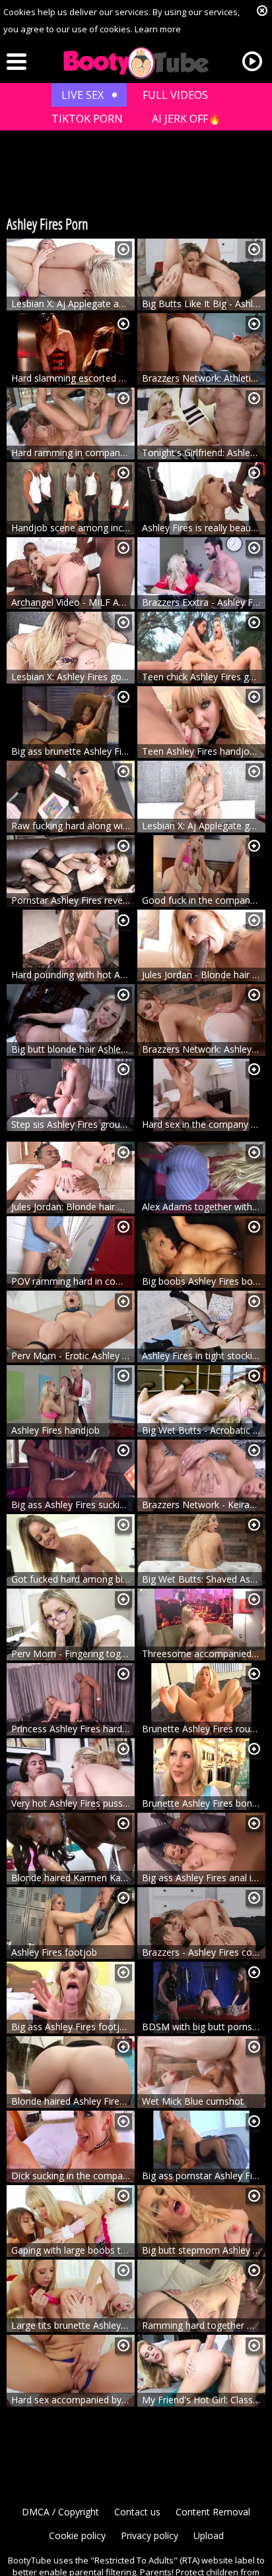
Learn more (158, 29)
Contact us (137, 2512)
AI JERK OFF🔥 (187, 119)
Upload (209, 2535)
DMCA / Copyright (60, 2512)
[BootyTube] (136, 63)
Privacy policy (150, 2535)
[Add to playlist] (123, 249)
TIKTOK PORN (87, 119)
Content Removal (213, 2512)
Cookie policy (77, 2535)
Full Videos (175, 95)
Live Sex (83, 95)
